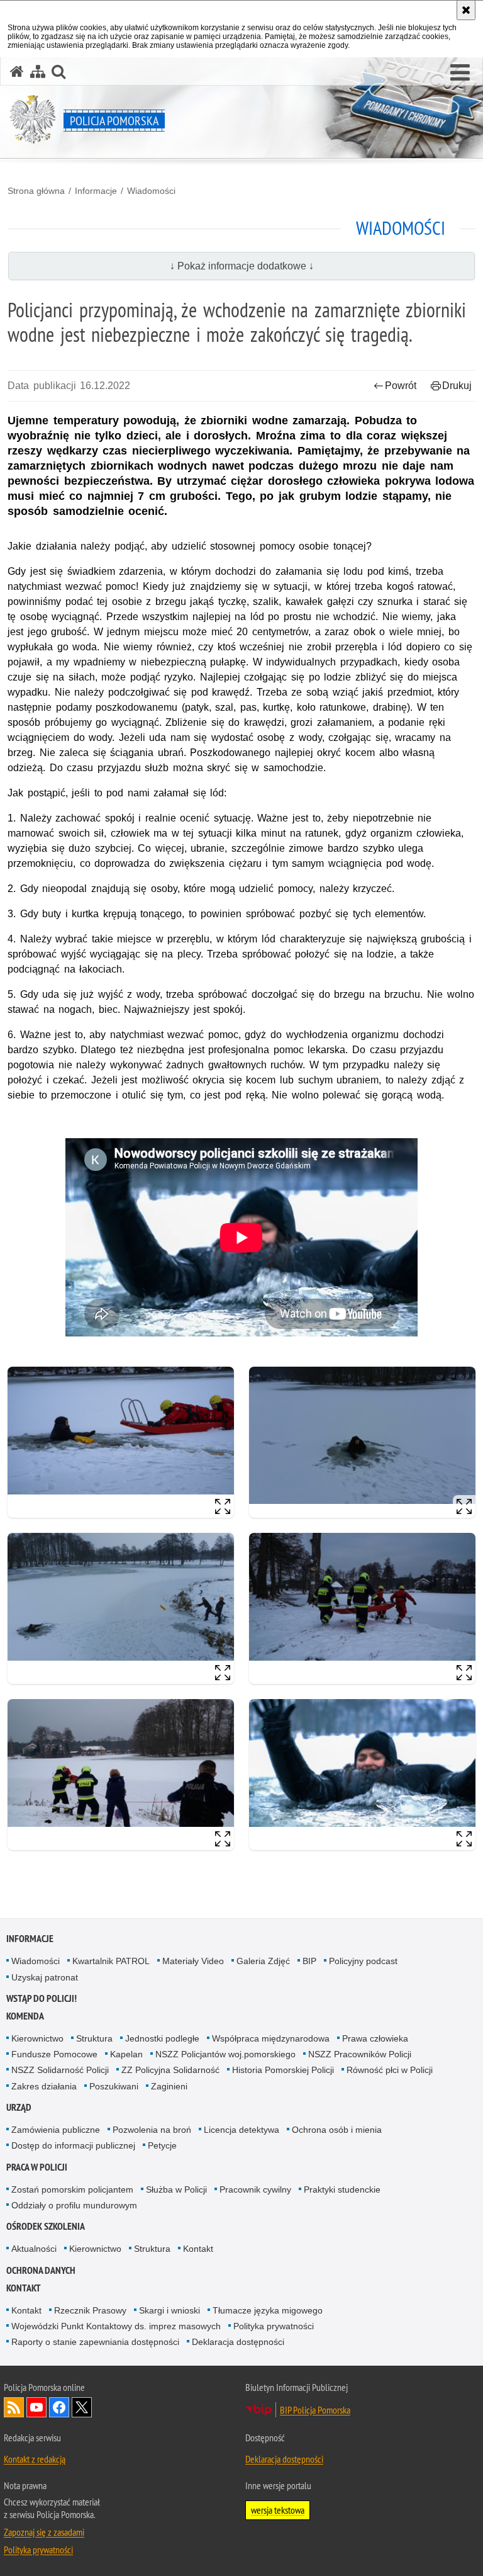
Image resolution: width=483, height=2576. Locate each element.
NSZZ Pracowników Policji (360, 2054)
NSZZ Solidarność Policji (60, 2070)
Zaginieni (169, 2086)
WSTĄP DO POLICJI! (42, 1998)
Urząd (19, 2107)
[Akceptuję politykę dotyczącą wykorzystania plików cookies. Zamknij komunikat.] (466, 10)
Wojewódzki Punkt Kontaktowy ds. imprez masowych (116, 2326)
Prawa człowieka (375, 2038)
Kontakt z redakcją (35, 2459)
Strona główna (36, 191)
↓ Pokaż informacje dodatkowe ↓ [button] (242, 266)
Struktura (94, 2038)
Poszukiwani (114, 2086)
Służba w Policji (176, 2189)
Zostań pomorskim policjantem (72, 2189)
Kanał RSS (14, 2407)
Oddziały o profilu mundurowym (74, 2205)
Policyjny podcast (363, 1961)
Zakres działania (44, 2086)
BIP (309, 1961)
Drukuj (457, 386)
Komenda (25, 2016)
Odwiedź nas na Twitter (82, 2407)
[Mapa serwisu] (38, 71)
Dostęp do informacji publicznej (73, 2145)
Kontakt (198, 2249)
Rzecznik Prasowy (90, 2310)
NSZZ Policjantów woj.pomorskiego (225, 2054)
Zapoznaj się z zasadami (44, 2532)
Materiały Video (193, 1961)
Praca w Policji (37, 2167)
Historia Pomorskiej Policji (283, 2070)
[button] (460, 73)
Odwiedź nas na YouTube (36, 2407)
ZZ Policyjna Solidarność (170, 2070)
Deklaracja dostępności (238, 2342)
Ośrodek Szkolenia (46, 2226)
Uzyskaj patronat (45, 1977)
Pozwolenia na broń (152, 2130)
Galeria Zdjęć (263, 1961)
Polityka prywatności (274, 2326)
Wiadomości (151, 191)
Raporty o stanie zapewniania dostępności (95, 2342)
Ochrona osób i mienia (337, 2130)
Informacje (96, 191)
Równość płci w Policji (390, 2070)
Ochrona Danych (41, 2270)
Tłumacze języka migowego (268, 2310)
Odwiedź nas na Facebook (59, 2407)
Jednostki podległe (162, 2038)
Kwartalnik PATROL (111, 1961)
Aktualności (34, 2249)
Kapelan (126, 2054)
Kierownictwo (37, 2038)
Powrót (401, 386)
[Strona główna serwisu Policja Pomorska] (17, 71)
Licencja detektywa (241, 2130)
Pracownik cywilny (255, 2189)
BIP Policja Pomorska (315, 2410)
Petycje (162, 2145)
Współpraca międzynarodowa (271, 2038)
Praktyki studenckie (342, 2189)
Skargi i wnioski (169, 2310)
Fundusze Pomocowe (54, 2054)
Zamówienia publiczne (56, 2130)
